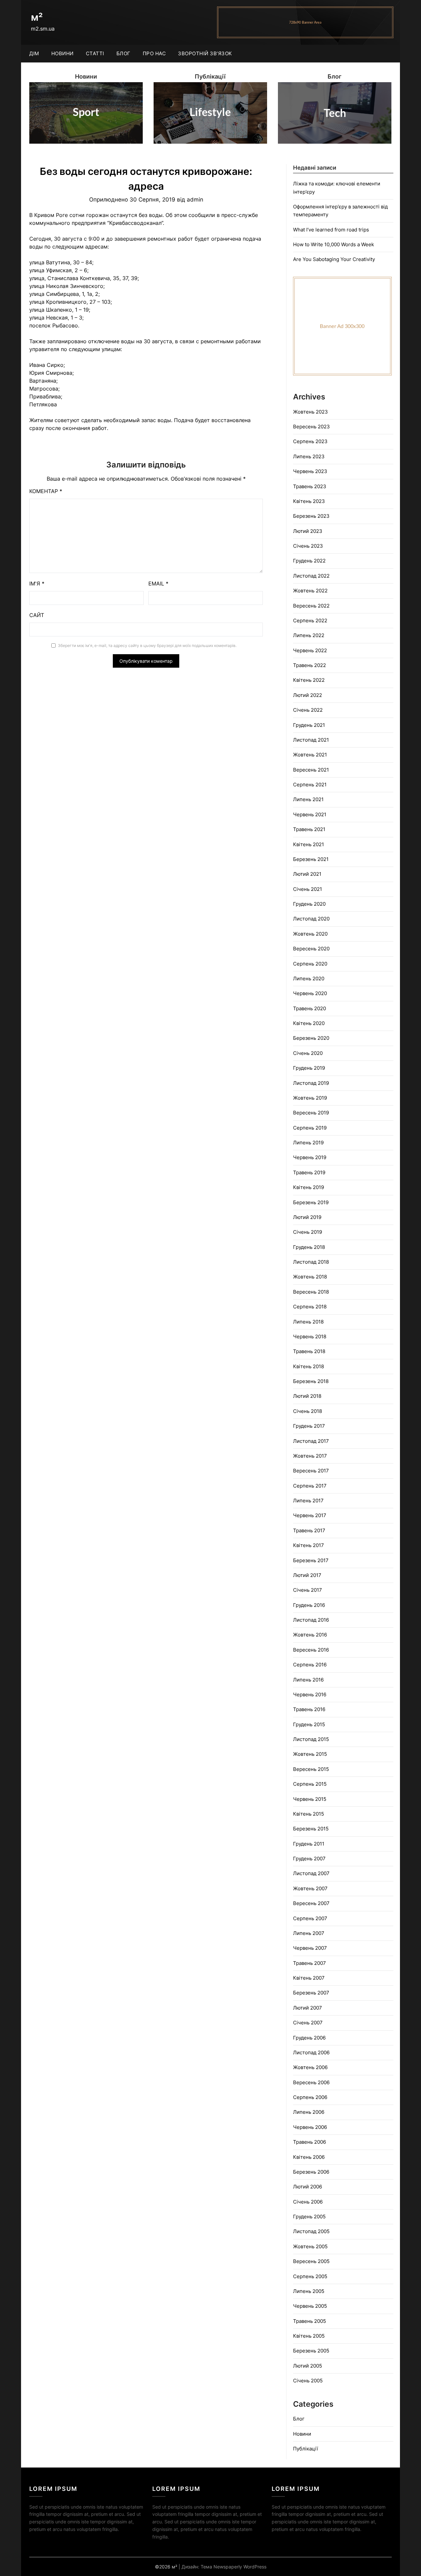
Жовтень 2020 (310, 934)
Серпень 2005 (310, 2276)
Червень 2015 (310, 1799)
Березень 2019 (311, 1202)
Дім (34, 53)
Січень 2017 (308, 1590)
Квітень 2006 (309, 2157)
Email (158, 584)
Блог (124, 53)
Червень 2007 (310, 1948)
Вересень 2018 (311, 1292)
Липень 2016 (308, 1680)
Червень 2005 (310, 2306)
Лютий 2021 (307, 874)
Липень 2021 (308, 799)
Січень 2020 (308, 1053)
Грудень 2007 (309, 1859)
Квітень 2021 (309, 844)
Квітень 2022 (309, 680)
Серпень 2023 (310, 441)
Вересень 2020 (311, 949)
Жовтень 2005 (310, 2246)
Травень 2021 (309, 829)
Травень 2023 (310, 486)
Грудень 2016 (309, 1605)
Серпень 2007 (310, 1918)
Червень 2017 (310, 1515)
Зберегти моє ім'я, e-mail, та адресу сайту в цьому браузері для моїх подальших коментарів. (147, 645)
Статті (95, 53)
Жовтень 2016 (310, 1635)
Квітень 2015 (309, 1814)
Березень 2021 (311, 859)
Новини (62, 53)
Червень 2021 (310, 814)
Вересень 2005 (311, 2261)
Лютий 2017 (307, 1575)
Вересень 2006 (311, 2082)
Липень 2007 (309, 1933)
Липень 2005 (309, 2291)
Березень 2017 (311, 1560)
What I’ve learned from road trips (331, 230)
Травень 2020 (310, 1008)
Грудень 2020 (309, 904)
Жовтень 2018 (310, 1277)
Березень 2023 (311, 516)
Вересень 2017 (311, 1471)
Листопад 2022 (311, 576)
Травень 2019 (309, 1172)
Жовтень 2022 (310, 591)
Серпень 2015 (310, 1784)
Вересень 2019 (311, 1113)
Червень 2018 (310, 1336)
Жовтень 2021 (310, 755)
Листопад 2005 (311, 2231)
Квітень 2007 (309, 1978)
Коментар (46, 491)
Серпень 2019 (310, 1128)
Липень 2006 (309, 2112)
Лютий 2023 (308, 531)
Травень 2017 (309, 1530)
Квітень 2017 (309, 1545)
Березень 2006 (311, 2172)
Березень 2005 (311, 2351)
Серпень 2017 (310, 1486)
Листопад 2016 (311, 1620)
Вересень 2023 (311, 427)
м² (37, 17)
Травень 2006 (310, 2142)
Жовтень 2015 (310, 1754)
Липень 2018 (308, 1322)
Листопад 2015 (311, 1739)
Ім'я (37, 584)
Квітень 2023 (309, 501)
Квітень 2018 (309, 1366)
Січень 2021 (308, 889)
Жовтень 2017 (310, 1456)
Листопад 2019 (311, 1083)
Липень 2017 (308, 1501)
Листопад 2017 (311, 1441)
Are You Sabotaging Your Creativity (334, 259)
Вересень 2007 (311, 1903)
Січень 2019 (308, 1232)
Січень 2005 (308, 2381)
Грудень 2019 (309, 1068)
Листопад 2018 (311, 1262)
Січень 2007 (308, 2023)
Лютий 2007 (308, 2008)
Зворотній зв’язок (205, 53)
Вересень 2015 (311, 1769)
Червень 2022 (310, 650)
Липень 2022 (309, 635)
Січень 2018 (308, 1411)
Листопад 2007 (311, 1873)
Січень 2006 (308, 2202)
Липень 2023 (309, 456)
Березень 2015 (311, 1829)
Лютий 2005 (308, 2366)
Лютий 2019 (307, 1217)
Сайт (37, 615)
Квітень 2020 (309, 1023)
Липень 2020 (309, 978)
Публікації (306, 2449)
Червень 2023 (310, 471)
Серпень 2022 (310, 620)
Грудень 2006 (309, 2038)
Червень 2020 (310, 993)
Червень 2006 (310, 2127)
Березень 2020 (311, 1038)
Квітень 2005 (309, 2336)
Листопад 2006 (311, 2052)
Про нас (154, 53)
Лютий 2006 (308, 2187)
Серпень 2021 (310, 785)
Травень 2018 (309, 1351)
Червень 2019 (310, 1157)
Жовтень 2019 (310, 1098)
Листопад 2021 (311, 740)
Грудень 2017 (309, 1426)
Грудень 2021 (309, 725)
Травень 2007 (310, 1963)
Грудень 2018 (309, 1247)
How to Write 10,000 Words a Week (334, 244)
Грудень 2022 (309, 561)
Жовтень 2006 (310, 2067)
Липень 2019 (308, 1143)
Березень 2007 (311, 1993)
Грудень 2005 (309, 2217)
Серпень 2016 (310, 1665)
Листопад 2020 (311, 919)
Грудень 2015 (309, 1724)
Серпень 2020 (310, 964)
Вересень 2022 (311, 606)
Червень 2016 (310, 1694)
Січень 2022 (308, 710)
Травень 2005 (310, 2321)
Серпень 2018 (310, 1307)
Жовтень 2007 (310, 1888)
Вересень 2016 (311, 1650)
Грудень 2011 (309, 1844)
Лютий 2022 (308, 695)
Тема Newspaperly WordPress (234, 2567)
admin (195, 200)
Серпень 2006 (310, 2097)
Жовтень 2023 (310, 412)
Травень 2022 (310, 665)
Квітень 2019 (309, 1187)
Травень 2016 (309, 1709)
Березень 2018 (311, 1381)
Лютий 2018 (307, 1396)
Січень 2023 (308, 546)
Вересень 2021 (311, 770)
